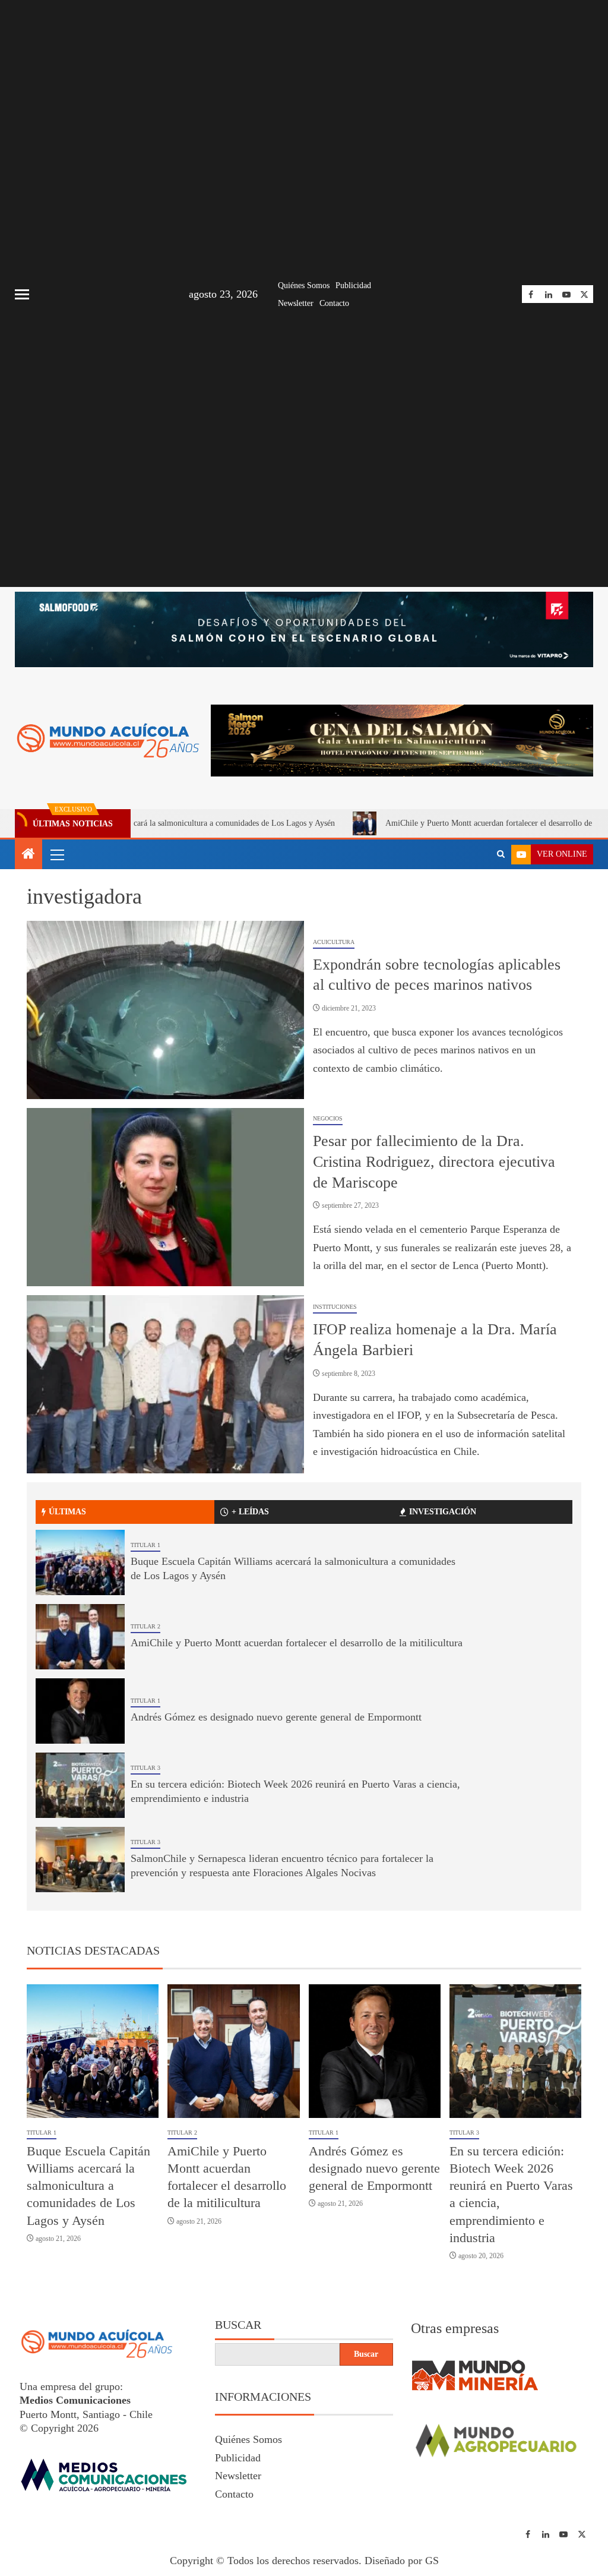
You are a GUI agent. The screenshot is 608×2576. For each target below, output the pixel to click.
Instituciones (335, 1307)
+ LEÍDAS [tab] (250, 1512)
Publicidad (353, 285)
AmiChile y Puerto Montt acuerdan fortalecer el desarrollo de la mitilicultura (453, 823)
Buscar (238, 2325)
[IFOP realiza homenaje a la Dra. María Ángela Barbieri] (165, 1384)
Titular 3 (145, 1768)
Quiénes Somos (304, 285)
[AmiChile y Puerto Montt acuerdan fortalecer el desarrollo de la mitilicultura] (80, 1637)
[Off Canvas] (22, 294)
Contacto (334, 303)
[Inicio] (28, 855)
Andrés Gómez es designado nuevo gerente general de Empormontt (276, 1717)
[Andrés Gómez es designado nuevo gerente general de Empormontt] (80, 1711)
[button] (56, 854)
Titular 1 (145, 1545)
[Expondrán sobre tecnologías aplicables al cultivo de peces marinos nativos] (165, 1010)
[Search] (501, 854)
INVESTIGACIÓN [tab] (443, 1512)
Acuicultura (334, 942)
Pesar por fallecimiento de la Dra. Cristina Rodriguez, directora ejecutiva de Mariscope (434, 1161)
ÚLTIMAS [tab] (67, 1512)
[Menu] (56, 854)
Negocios (328, 1118)
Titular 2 (145, 1626)
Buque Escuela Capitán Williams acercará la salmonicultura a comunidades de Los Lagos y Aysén (88, 2186)
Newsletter (296, 303)
